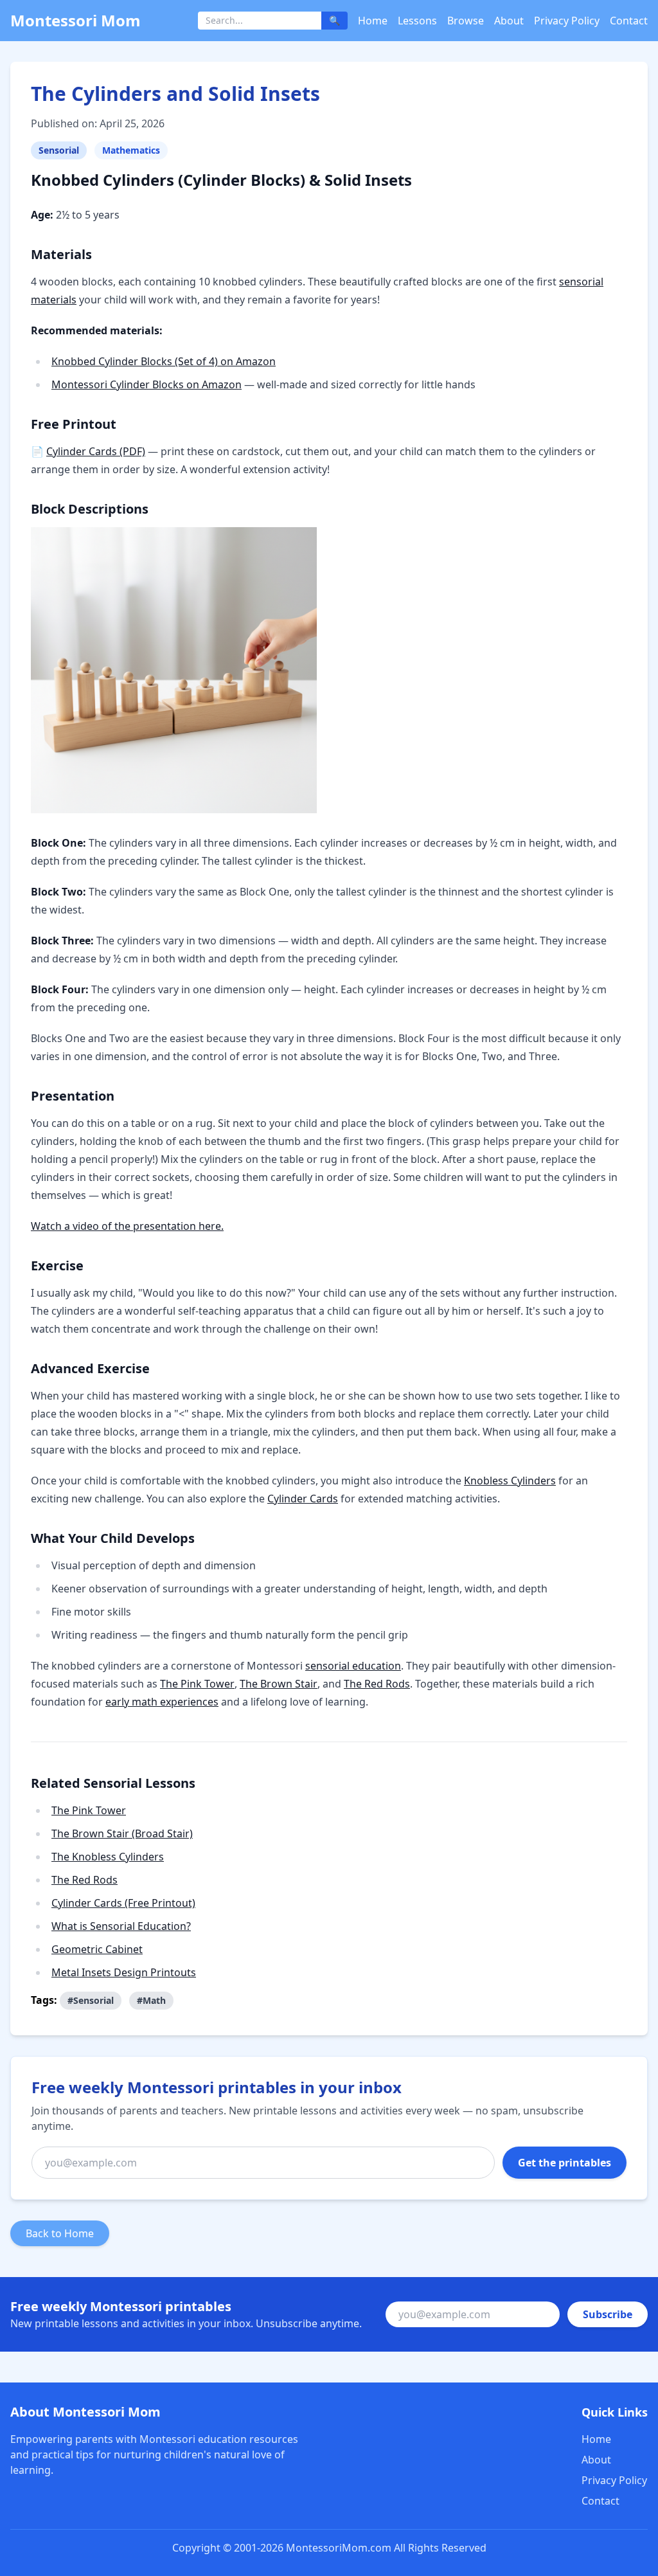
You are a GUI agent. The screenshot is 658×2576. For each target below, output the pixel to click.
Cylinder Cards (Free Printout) (123, 1903)
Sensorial (59, 150)
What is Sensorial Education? (121, 1926)
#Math (151, 2000)
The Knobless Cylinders (108, 1857)
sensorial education (353, 1666)
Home (373, 21)
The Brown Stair (279, 1684)
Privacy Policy (567, 21)
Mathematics (131, 150)
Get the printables (565, 2163)
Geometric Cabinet (97, 1949)
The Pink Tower (197, 1684)
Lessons (417, 21)
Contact (629, 21)
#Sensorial (91, 2000)
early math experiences (162, 1702)
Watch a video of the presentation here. (127, 1226)
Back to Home (60, 2233)
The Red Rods (377, 1684)
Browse (466, 21)
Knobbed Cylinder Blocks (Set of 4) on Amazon (164, 361)
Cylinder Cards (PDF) (96, 451)
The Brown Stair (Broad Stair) (122, 1833)
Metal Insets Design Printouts (124, 1972)
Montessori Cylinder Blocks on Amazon (147, 384)
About (509, 21)
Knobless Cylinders (510, 1481)
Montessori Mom (76, 20)
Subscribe (608, 2314)
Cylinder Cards (303, 1499)
